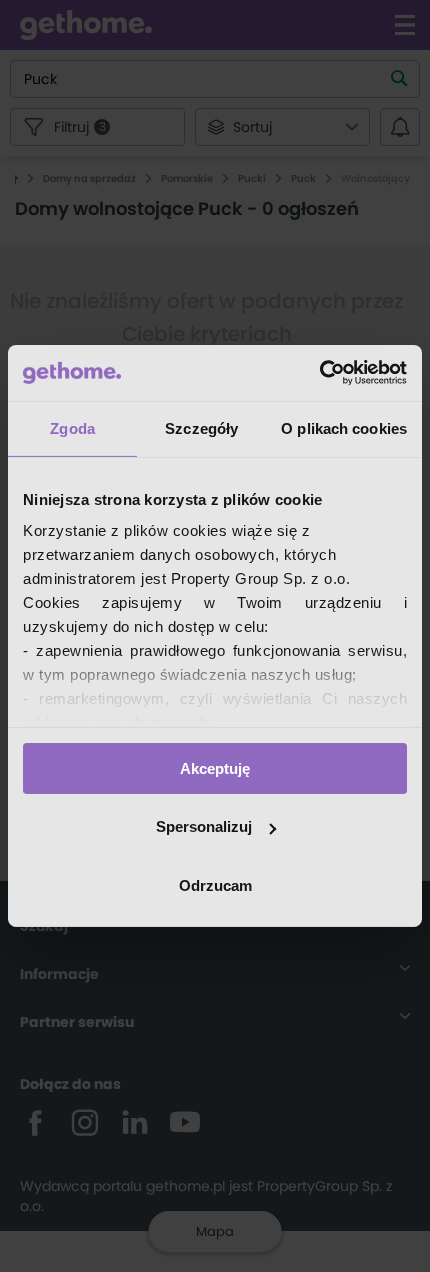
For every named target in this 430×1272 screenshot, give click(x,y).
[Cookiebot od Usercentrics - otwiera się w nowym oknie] (319, 373)
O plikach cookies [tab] (344, 427)
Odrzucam (215, 885)
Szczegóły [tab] (201, 427)
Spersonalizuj (204, 826)
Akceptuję (215, 767)
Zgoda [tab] (72, 427)
